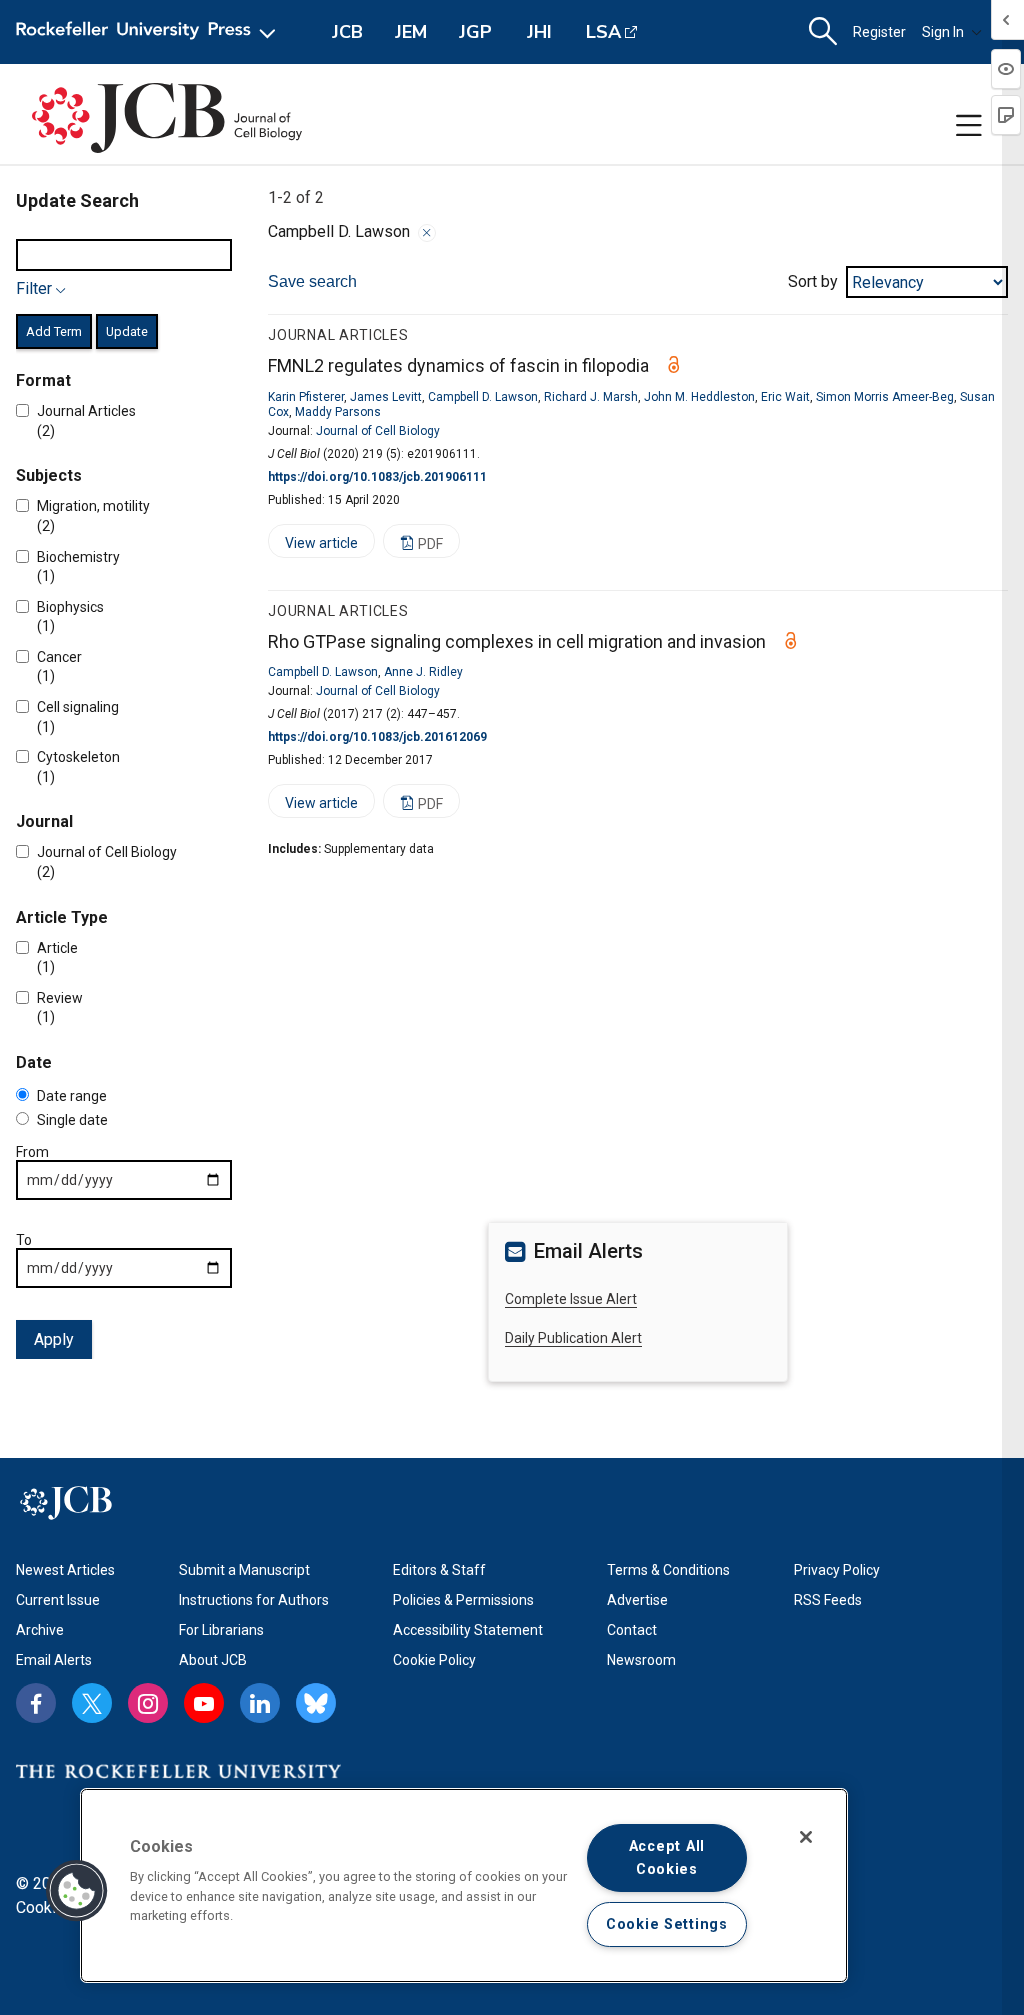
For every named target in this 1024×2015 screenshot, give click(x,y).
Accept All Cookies (667, 1858)
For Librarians (221, 1630)
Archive (40, 1630)
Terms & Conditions (668, 1570)
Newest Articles (65, 1570)
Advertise (637, 1600)
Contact (632, 1630)
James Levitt (386, 397)
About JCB (213, 1660)
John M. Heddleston (699, 397)
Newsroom (641, 1660)
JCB (347, 32)
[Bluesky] (316, 1703)
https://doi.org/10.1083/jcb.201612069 (377, 737)
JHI (539, 32)
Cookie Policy (434, 1660)
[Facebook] (36, 1703)
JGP (475, 32)
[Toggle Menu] (969, 126)
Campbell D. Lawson (483, 397)
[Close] (427, 233)
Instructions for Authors (254, 1600)
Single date (72, 1120)
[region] (464, 1885)
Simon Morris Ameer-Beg (885, 397)
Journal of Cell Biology (378, 431)
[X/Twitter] (92, 1703)
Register (879, 32)
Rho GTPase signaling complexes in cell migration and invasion (517, 641)
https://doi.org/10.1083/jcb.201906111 (377, 477)
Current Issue (58, 1600)
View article (313, 546)
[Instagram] (148, 1703)
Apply (54, 1339)
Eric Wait (785, 397)
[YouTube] (204, 1703)
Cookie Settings (667, 1924)
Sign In (943, 32)
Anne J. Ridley (423, 672)
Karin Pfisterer (306, 397)
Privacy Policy (837, 1570)
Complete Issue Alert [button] (571, 1299)
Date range (72, 1096)
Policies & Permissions (463, 1600)
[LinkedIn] (260, 1703)
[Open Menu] (149, 32)
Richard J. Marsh (591, 397)
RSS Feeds (828, 1600)
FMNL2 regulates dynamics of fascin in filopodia (458, 365)
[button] (77, 1891)
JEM (411, 32)
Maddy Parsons (338, 412)
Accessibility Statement (468, 1630)
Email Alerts (54, 1660)
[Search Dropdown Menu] (823, 32)
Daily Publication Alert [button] (573, 1338)
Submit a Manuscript (244, 1570)
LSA (603, 32)
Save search (312, 281)
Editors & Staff (439, 1570)
